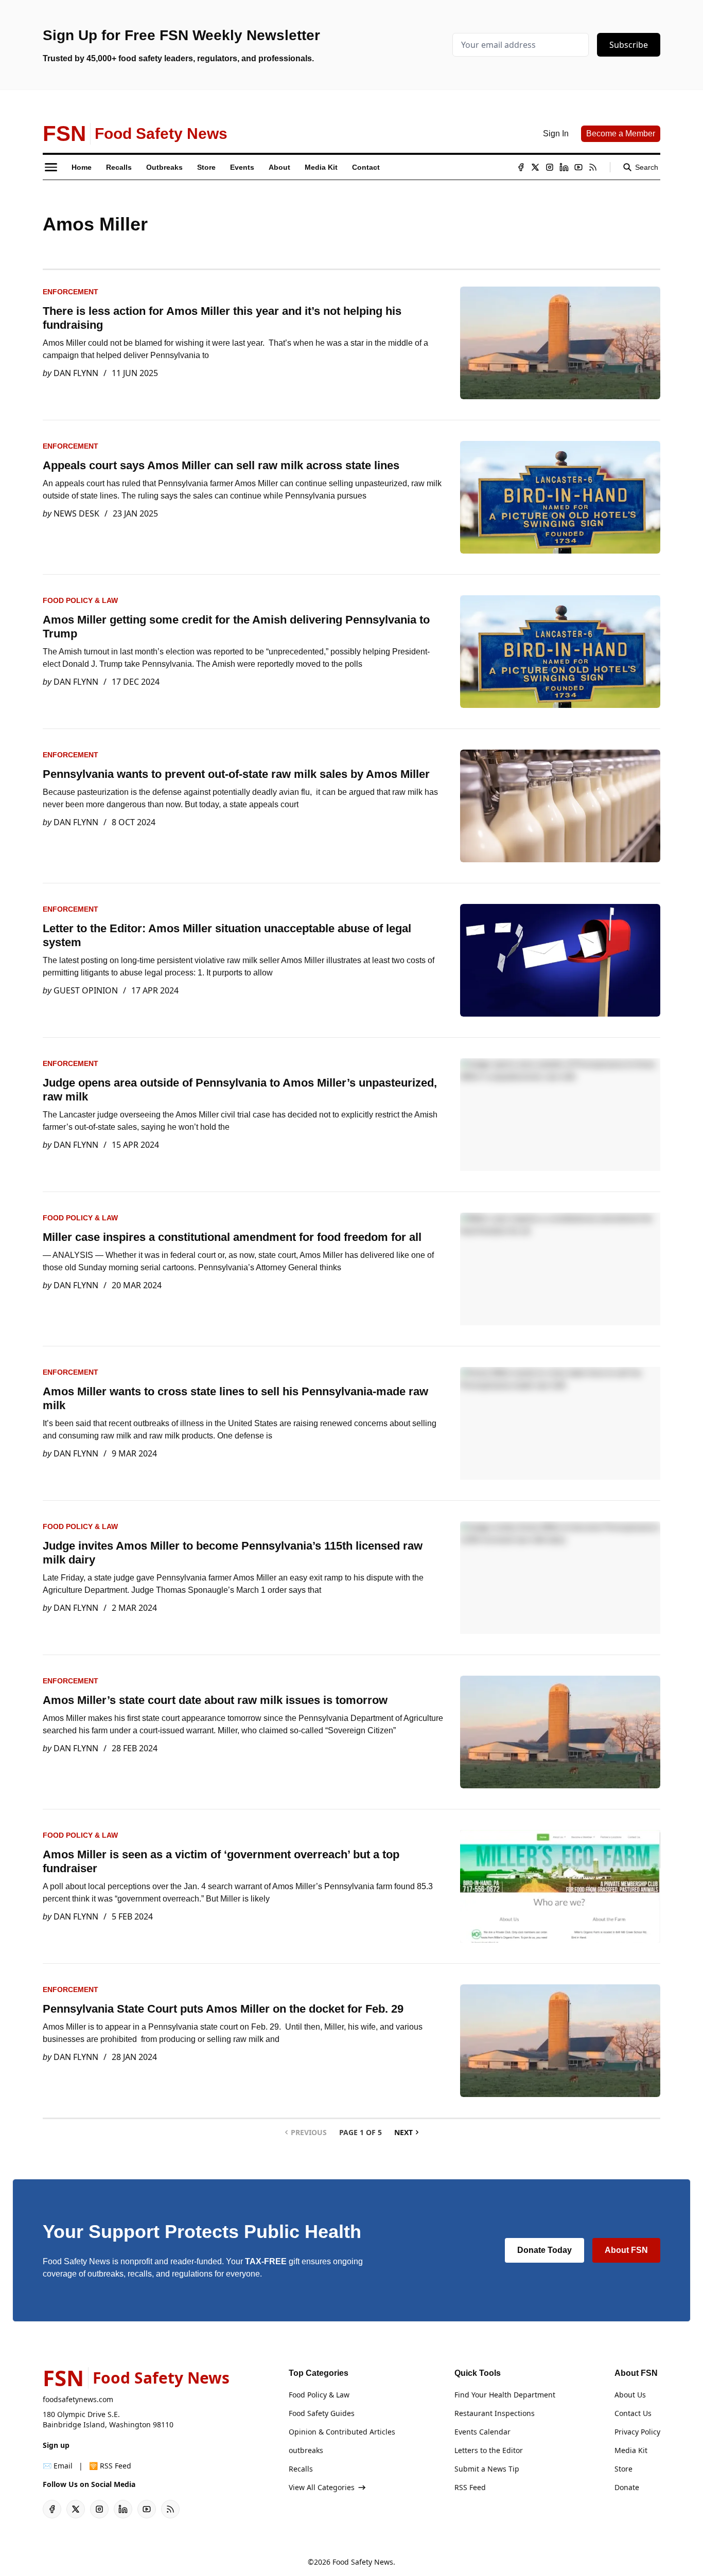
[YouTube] (578, 167)
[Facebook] (521, 167)
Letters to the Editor (489, 2450)
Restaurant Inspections (495, 2413)
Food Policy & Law (80, 600)
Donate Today (544, 2250)
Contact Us (633, 2413)
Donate (627, 2487)
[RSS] (593, 167)
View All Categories (322, 2487)
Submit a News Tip (487, 2469)
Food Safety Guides (322, 2413)
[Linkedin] (564, 167)
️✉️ (58, 2466)
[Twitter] (535, 167)
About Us (630, 2395)
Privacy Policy (637, 2432)
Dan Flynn (76, 373)
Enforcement (71, 292)
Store (623, 2469)
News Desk (76, 513)
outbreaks (306, 2450)
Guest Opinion (86, 990)
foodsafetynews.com (78, 2399)
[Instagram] (550, 167)
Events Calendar (482, 2432)
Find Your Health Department (505, 2395)
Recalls (301, 2469)
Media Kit (631, 2450)
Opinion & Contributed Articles (342, 2432)
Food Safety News (363, 2562)
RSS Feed (470, 2487)
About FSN (626, 2250)
